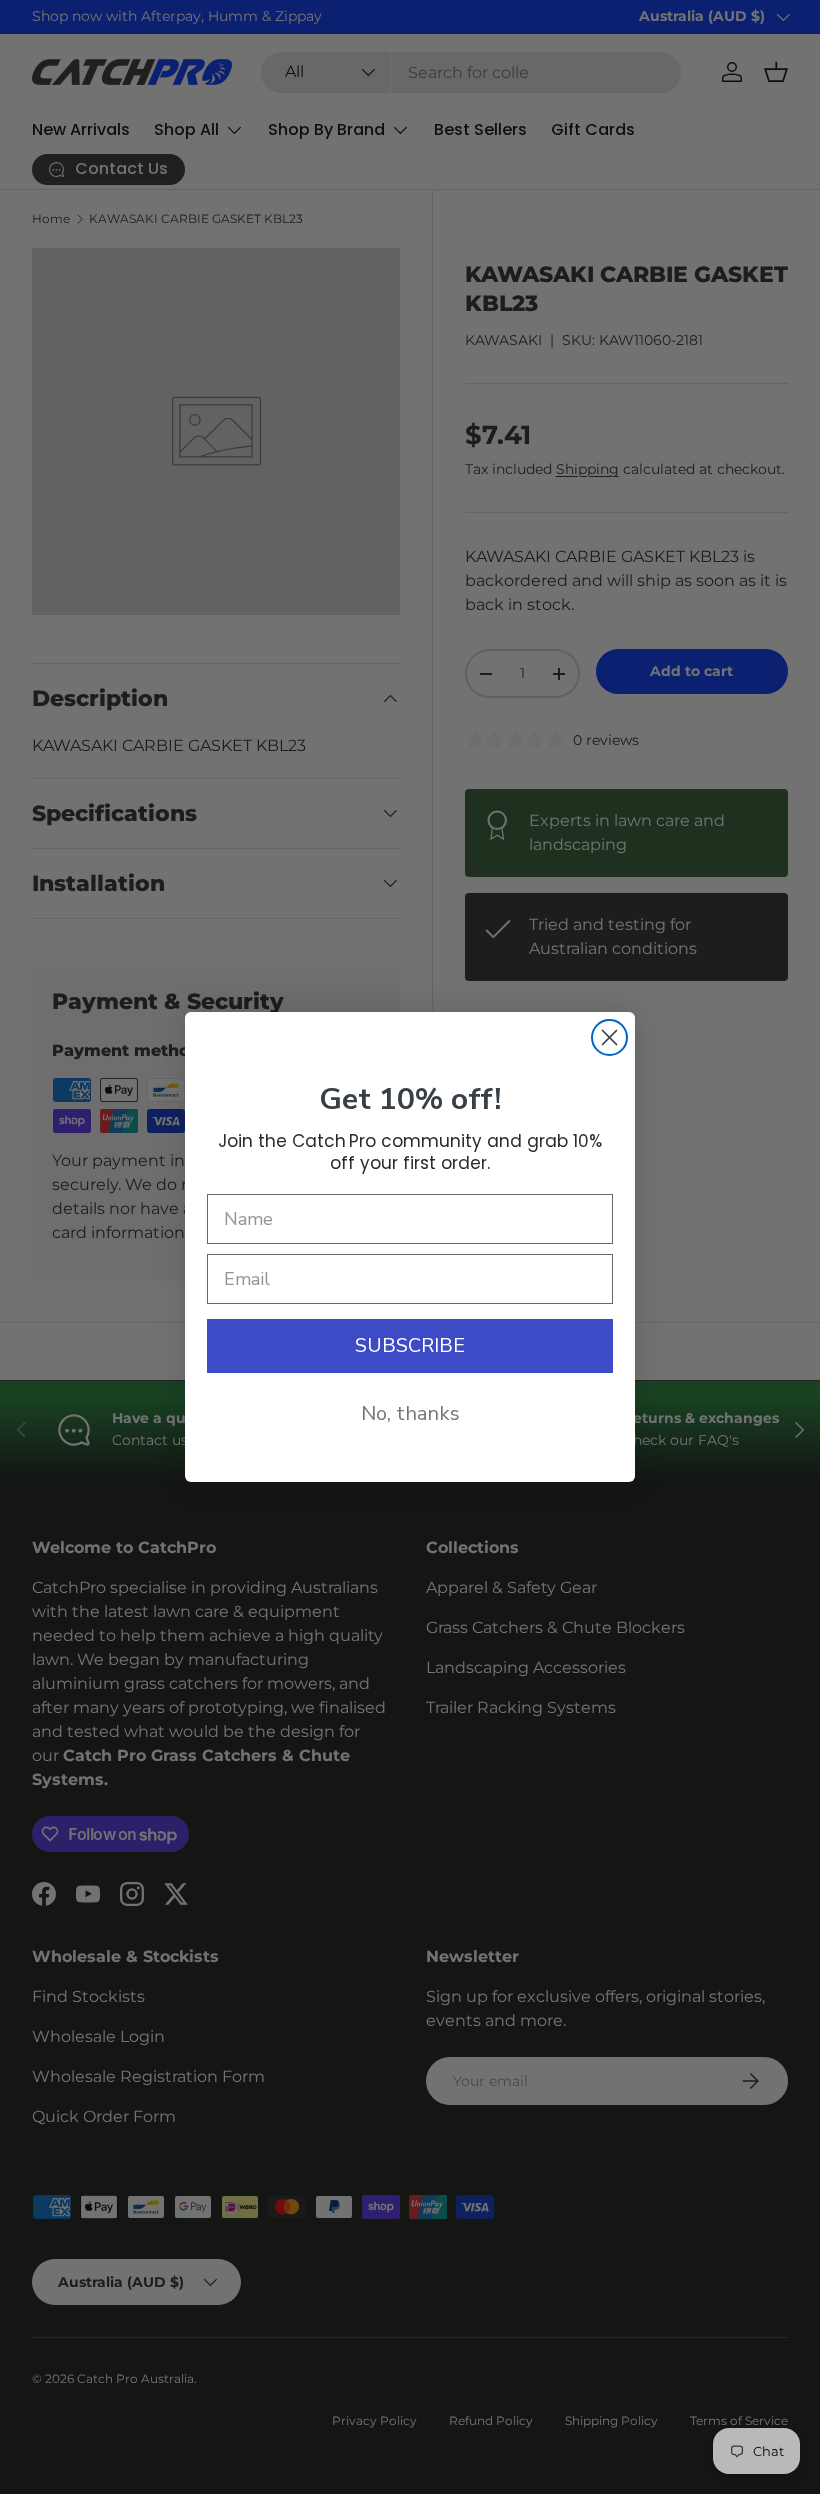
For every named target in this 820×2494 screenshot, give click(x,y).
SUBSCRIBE (410, 1345)
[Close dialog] (609, 1037)
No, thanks (410, 1413)
